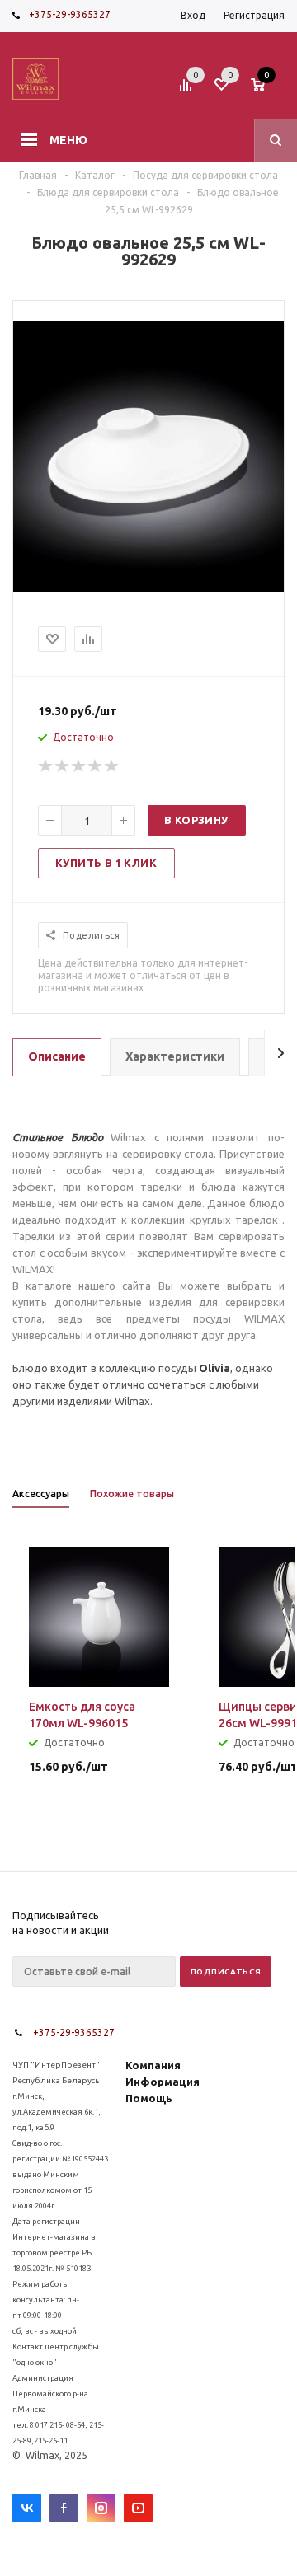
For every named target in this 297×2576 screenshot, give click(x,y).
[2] (63, 766)
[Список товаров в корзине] (270, 90)
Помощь (149, 2098)
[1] (46, 766)
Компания (153, 2065)
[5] (112, 766)
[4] (96, 766)
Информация (163, 2082)
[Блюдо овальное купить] (148, 588)
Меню (68, 140)
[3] (79, 766)
